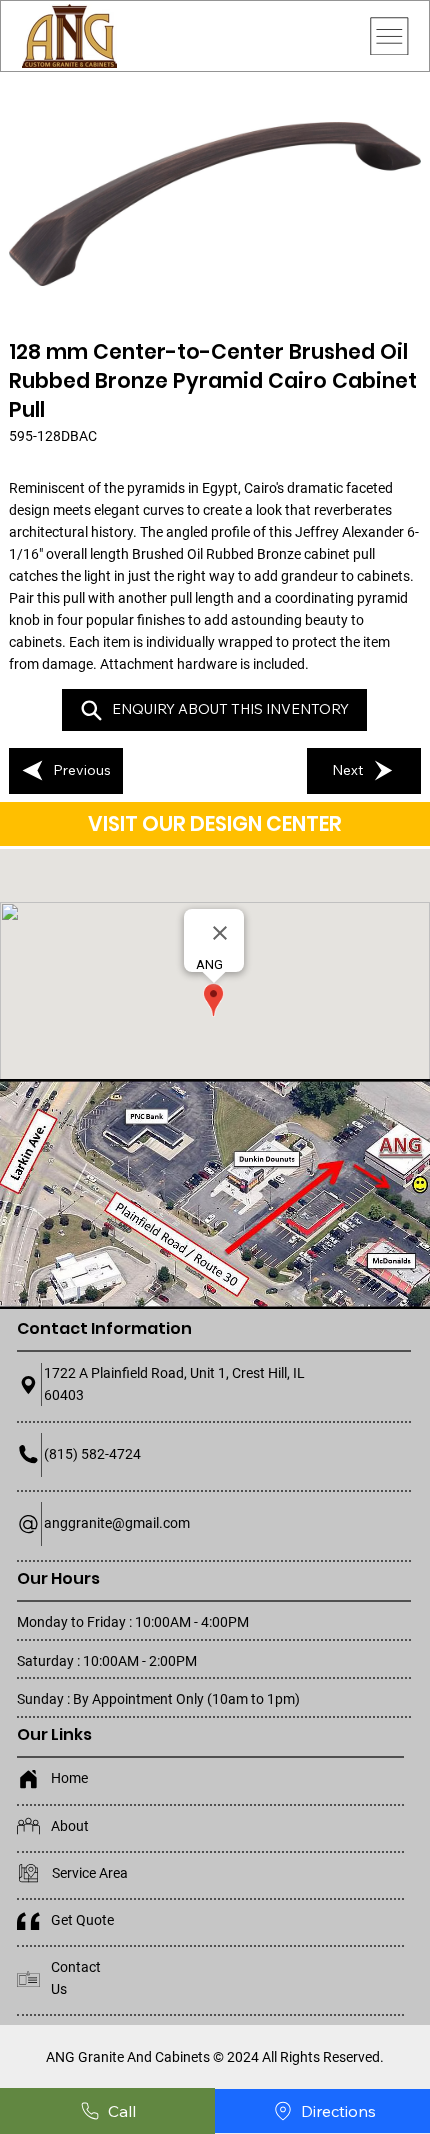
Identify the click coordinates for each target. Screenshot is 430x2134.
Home (69, 1778)
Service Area (90, 1873)
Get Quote (82, 1920)
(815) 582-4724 (92, 1454)
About (70, 1826)
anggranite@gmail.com (117, 1523)
